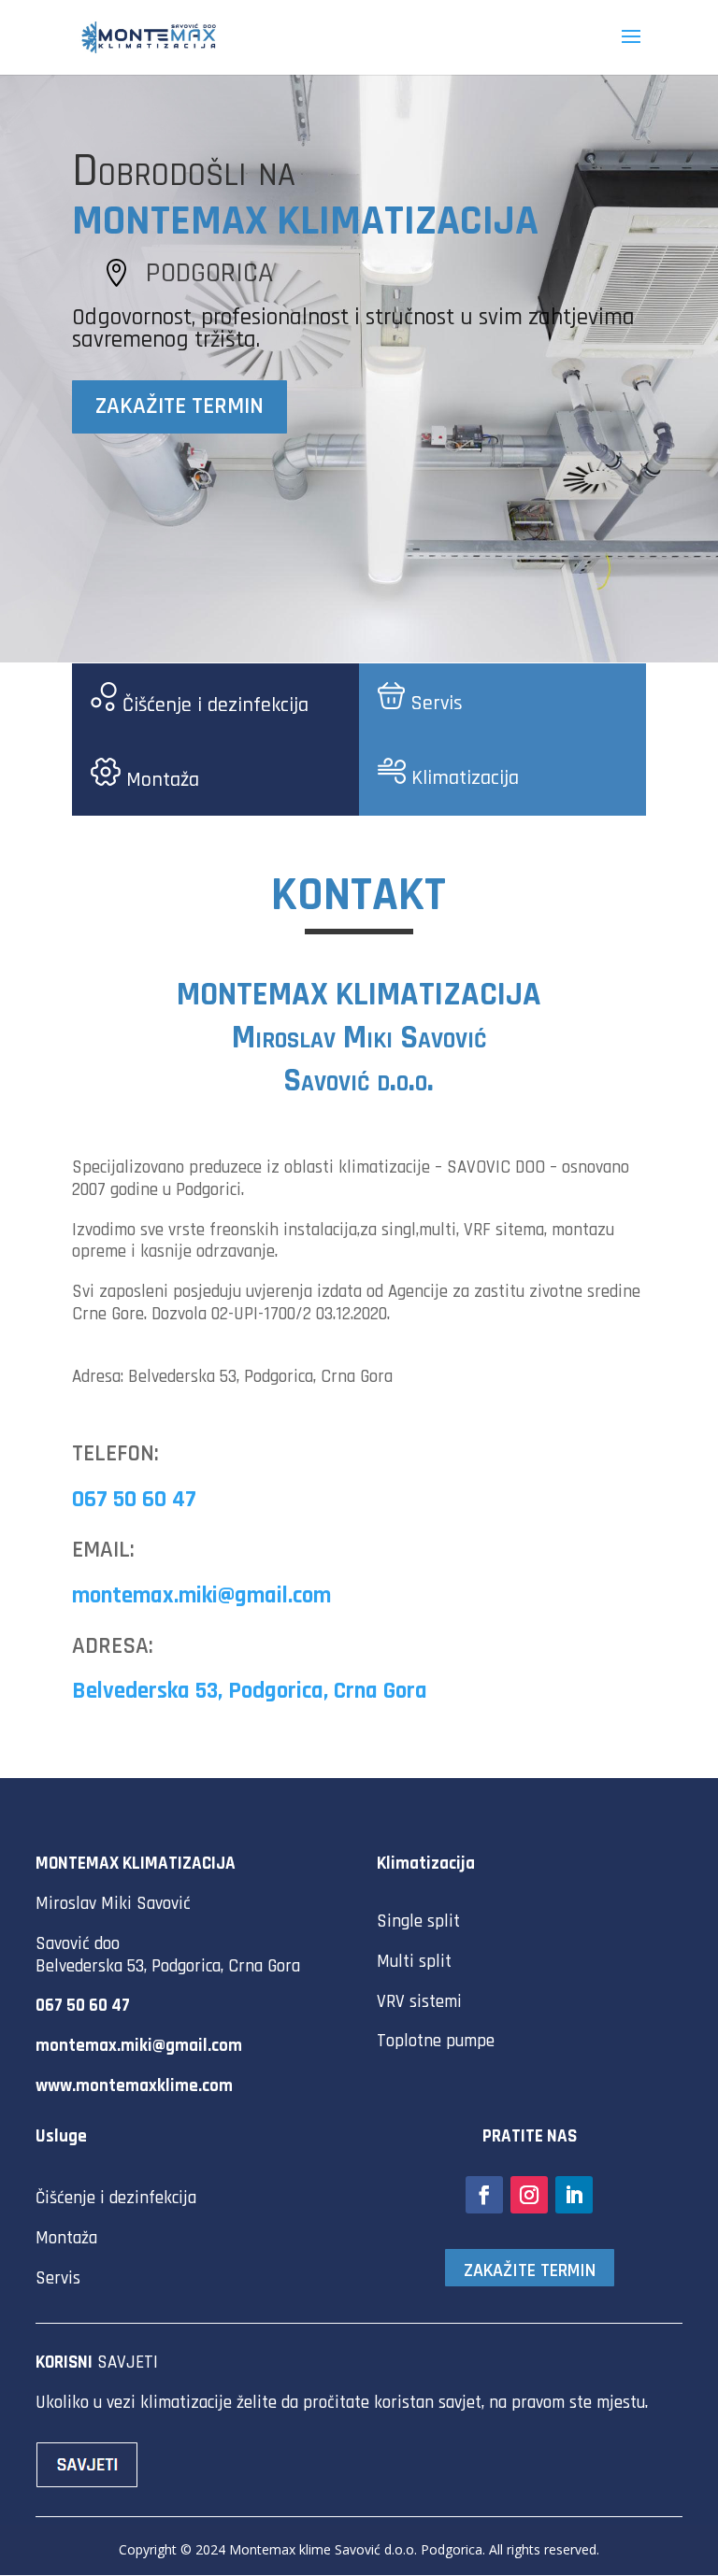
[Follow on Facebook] (484, 2195)
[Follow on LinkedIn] (574, 2195)
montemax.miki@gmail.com (201, 1596)
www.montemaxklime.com (134, 2086)
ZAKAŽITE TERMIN (179, 406)
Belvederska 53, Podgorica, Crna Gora (250, 1691)
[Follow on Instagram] (529, 2195)
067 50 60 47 (134, 1500)
